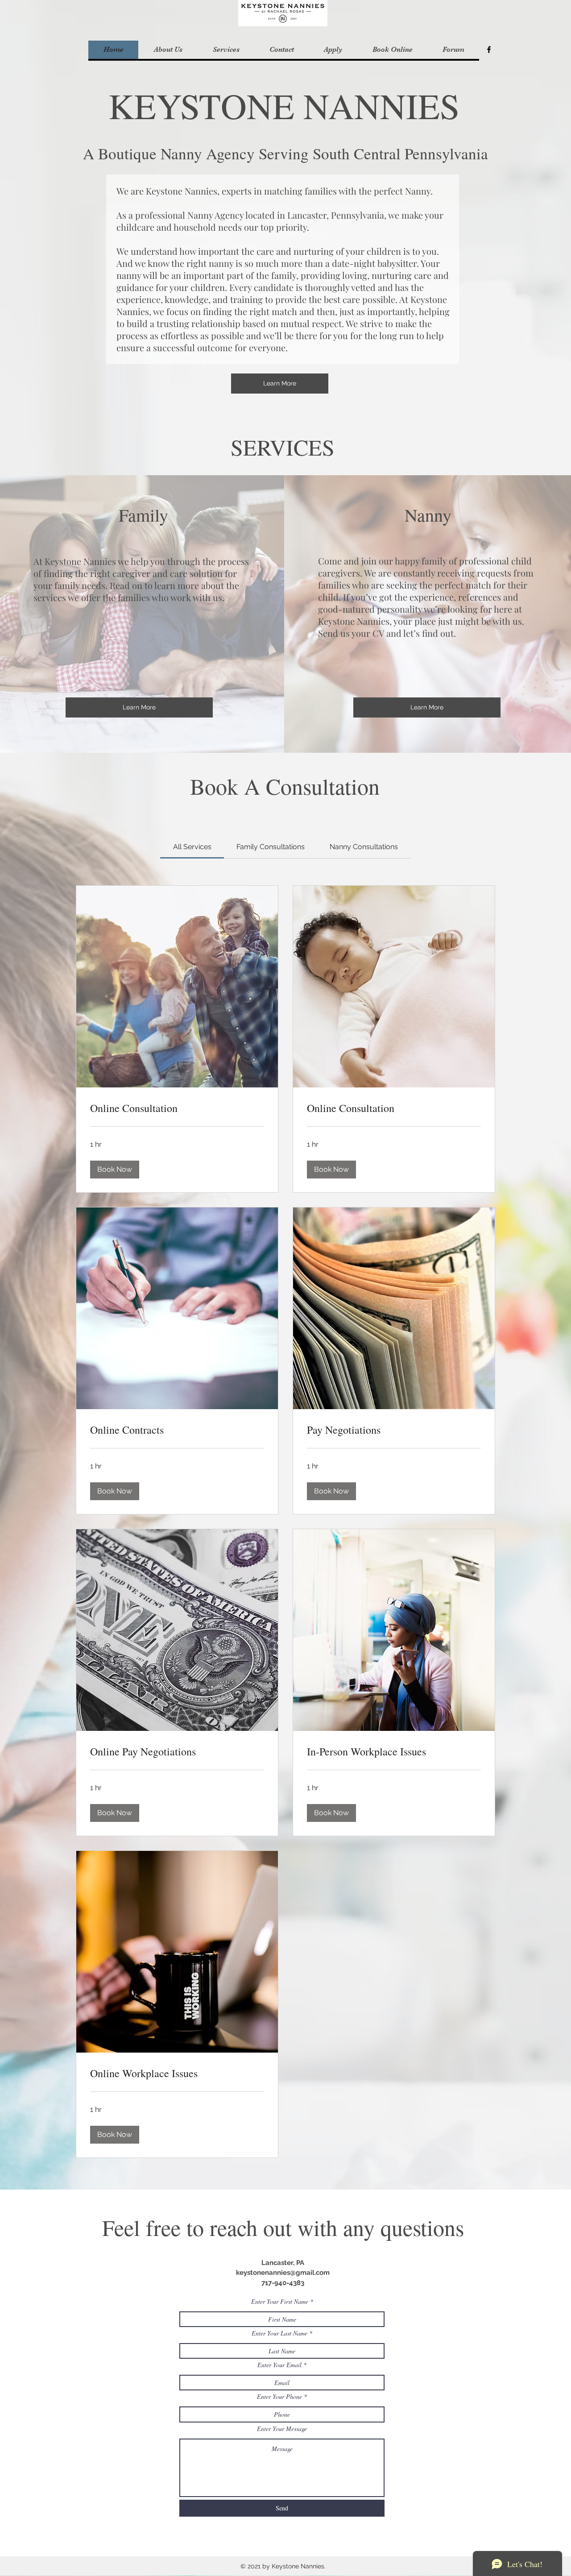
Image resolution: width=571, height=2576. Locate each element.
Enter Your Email (279, 2365)
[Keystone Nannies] (489, 50)
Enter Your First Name (280, 2302)
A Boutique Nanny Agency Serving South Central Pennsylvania (285, 153)
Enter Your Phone (279, 2397)
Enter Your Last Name (279, 2333)
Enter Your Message (282, 2429)
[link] (192, 847)
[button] (226, 50)
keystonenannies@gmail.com (283, 2273)
